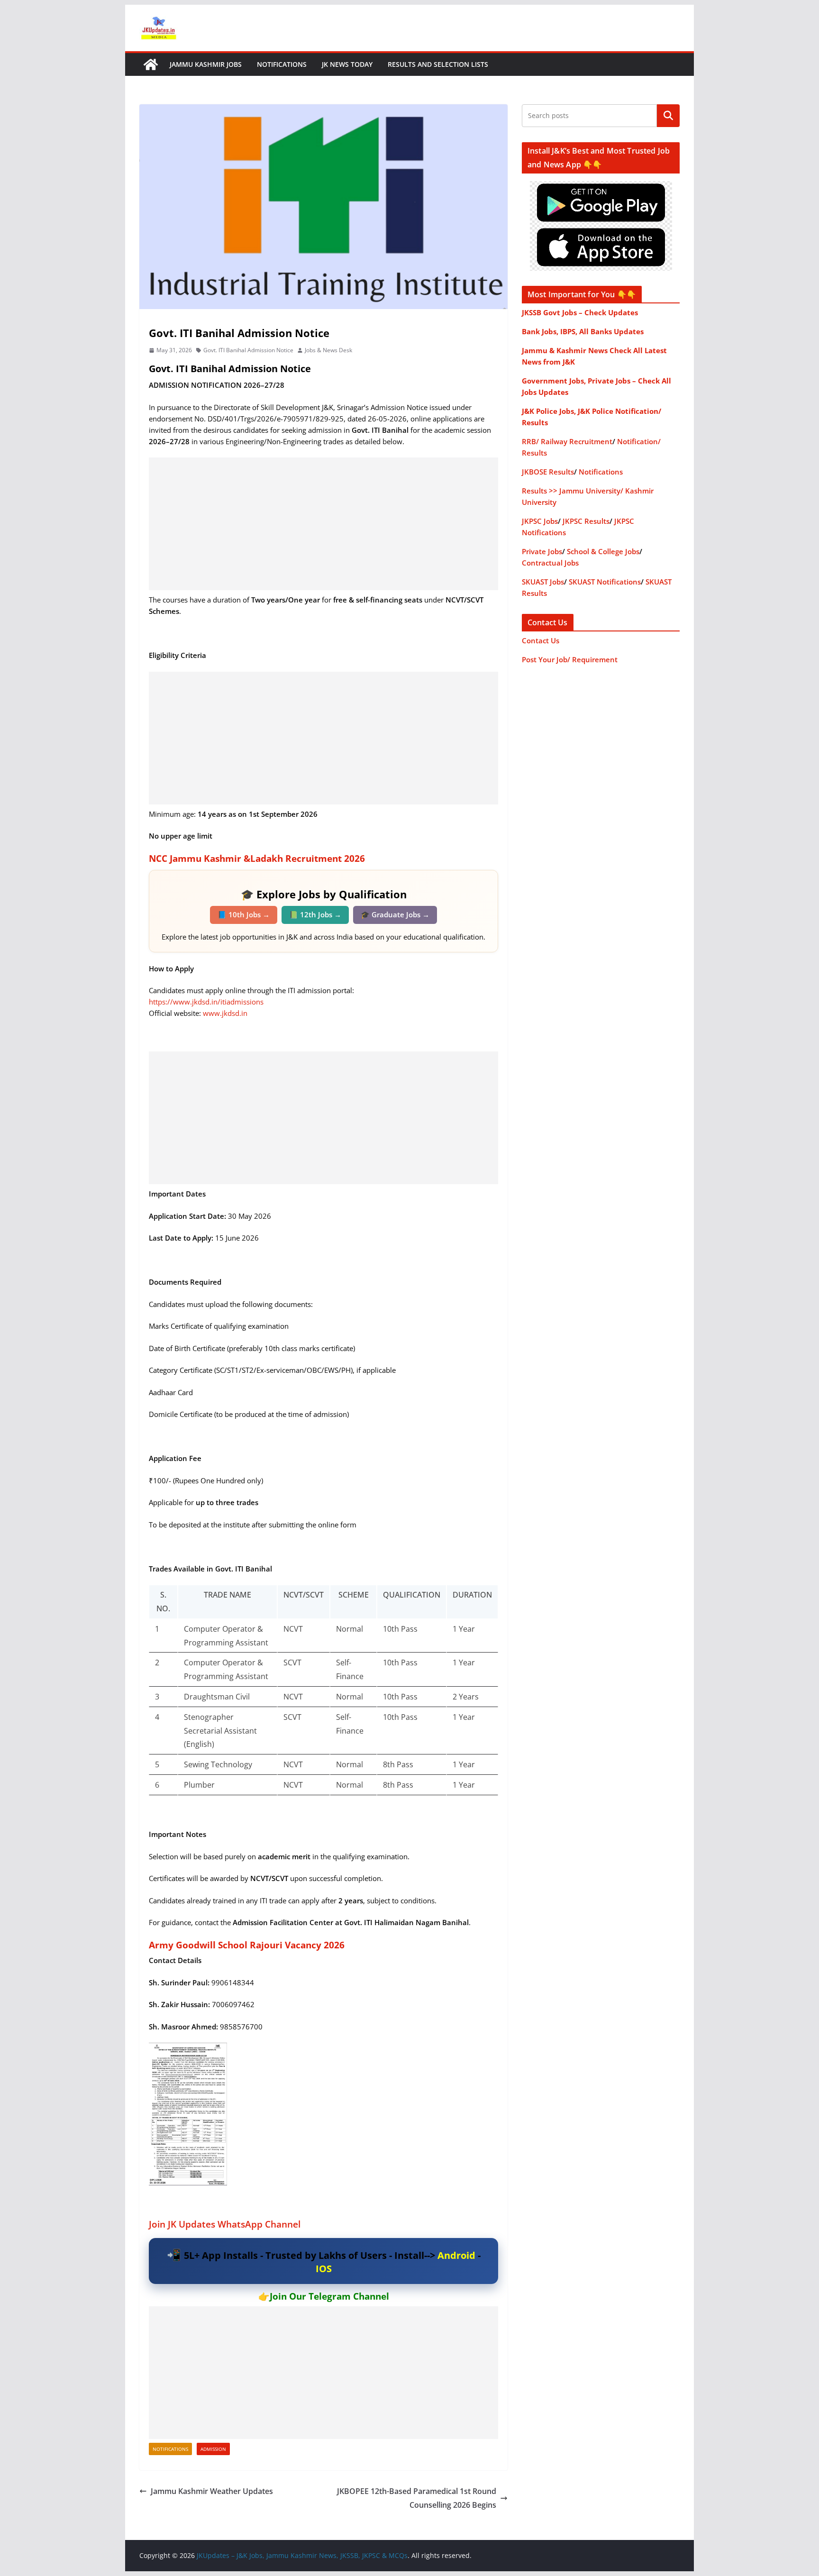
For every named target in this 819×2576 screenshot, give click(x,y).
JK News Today (347, 64)
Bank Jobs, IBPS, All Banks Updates (583, 331)
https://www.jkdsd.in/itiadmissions (206, 1002)
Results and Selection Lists (438, 64)
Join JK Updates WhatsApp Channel (225, 2224)
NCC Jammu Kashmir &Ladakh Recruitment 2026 (257, 859)
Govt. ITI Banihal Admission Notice (248, 350)
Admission (213, 2449)
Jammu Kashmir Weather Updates (212, 2491)
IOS (324, 2269)
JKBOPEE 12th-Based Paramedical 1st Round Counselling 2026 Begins (417, 2498)
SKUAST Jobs (543, 582)
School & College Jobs (603, 551)
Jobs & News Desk (328, 350)
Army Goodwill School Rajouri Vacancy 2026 (247, 1945)
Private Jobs (542, 551)
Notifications (282, 64)
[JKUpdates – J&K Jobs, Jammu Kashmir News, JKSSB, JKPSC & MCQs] (151, 64)
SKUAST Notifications (605, 582)
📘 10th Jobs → (244, 914)
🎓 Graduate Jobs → (395, 914)
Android (456, 2255)
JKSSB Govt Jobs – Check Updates (580, 312)
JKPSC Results (586, 521)
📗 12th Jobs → (315, 914)
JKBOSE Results (548, 472)
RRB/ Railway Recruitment (567, 441)
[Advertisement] (323, 524)
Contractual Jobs (550, 563)
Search (668, 116)
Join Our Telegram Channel (329, 2296)
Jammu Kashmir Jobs (206, 64)
